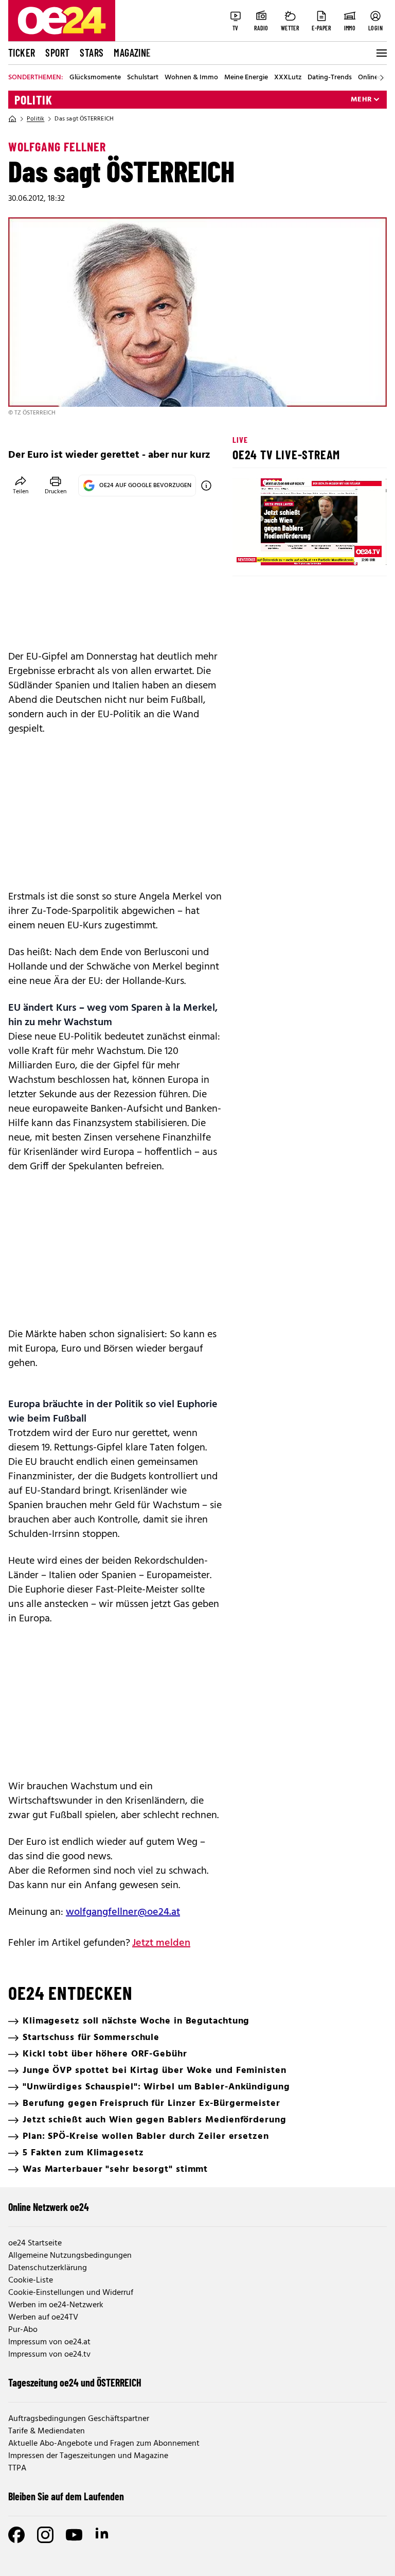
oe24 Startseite (35, 2243)
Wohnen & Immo (191, 78)
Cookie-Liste (31, 2280)
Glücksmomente (95, 78)
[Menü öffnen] (381, 53)
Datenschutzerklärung (48, 2268)
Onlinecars (374, 78)
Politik (33, 100)
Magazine (132, 53)
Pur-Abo (23, 2330)
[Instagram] (45, 2535)
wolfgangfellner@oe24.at (123, 1912)
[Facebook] (16, 2535)
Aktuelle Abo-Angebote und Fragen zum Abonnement (104, 2444)
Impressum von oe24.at (49, 2342)
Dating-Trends (330, 78)
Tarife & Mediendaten (47, 2431)
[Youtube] (74, 2535)
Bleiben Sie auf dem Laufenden (66, 2496)
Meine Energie (246, 78)
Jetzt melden (161, 1943)
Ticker (22, 53)
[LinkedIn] (103, 2535)
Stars (92, 53)
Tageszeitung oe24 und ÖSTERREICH (75, 2382)
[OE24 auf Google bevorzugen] (206, 486)
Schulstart (143, 78)
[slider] (283, 549)
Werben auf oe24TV (43, 2318)
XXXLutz (288, 78)
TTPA (17, 2468)
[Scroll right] (382, 78)
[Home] (12, 119)
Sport (57, 53)
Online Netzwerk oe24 (49, 2207)
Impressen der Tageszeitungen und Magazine (88, 2456)
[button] (249, 549)
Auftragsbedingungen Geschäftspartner (79, 2419)
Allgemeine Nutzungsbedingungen (70, 2256)
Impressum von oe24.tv (49, 2355)
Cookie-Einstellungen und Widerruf (71, 2293)
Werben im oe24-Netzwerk (56, 2305)
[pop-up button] (354, 549)
